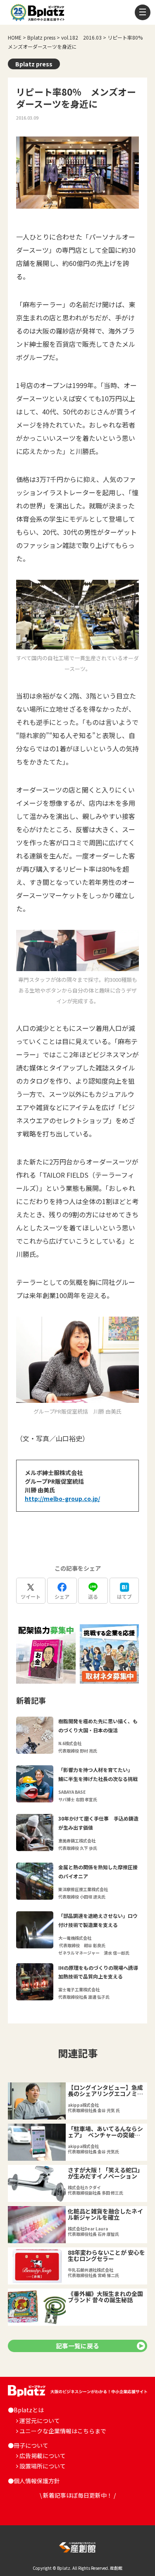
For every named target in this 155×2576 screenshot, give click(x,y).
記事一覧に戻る (77, 2346)
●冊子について (28, 2445)
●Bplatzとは (26, 2410)
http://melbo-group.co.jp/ (62, 1499)
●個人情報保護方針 (34, 2481)
